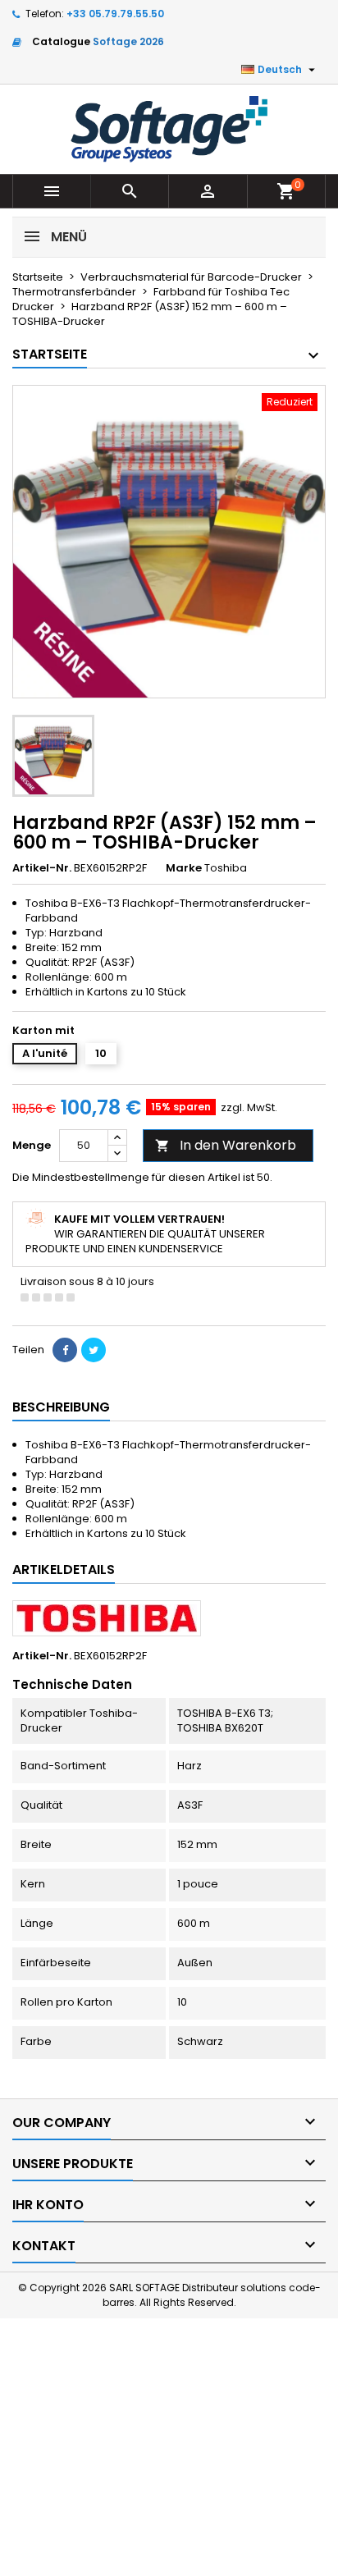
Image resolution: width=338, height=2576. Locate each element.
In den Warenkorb (226, 1145)
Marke (184, 868)
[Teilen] (65, 1350)
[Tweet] (94, 1350)
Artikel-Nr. (42, 868)
